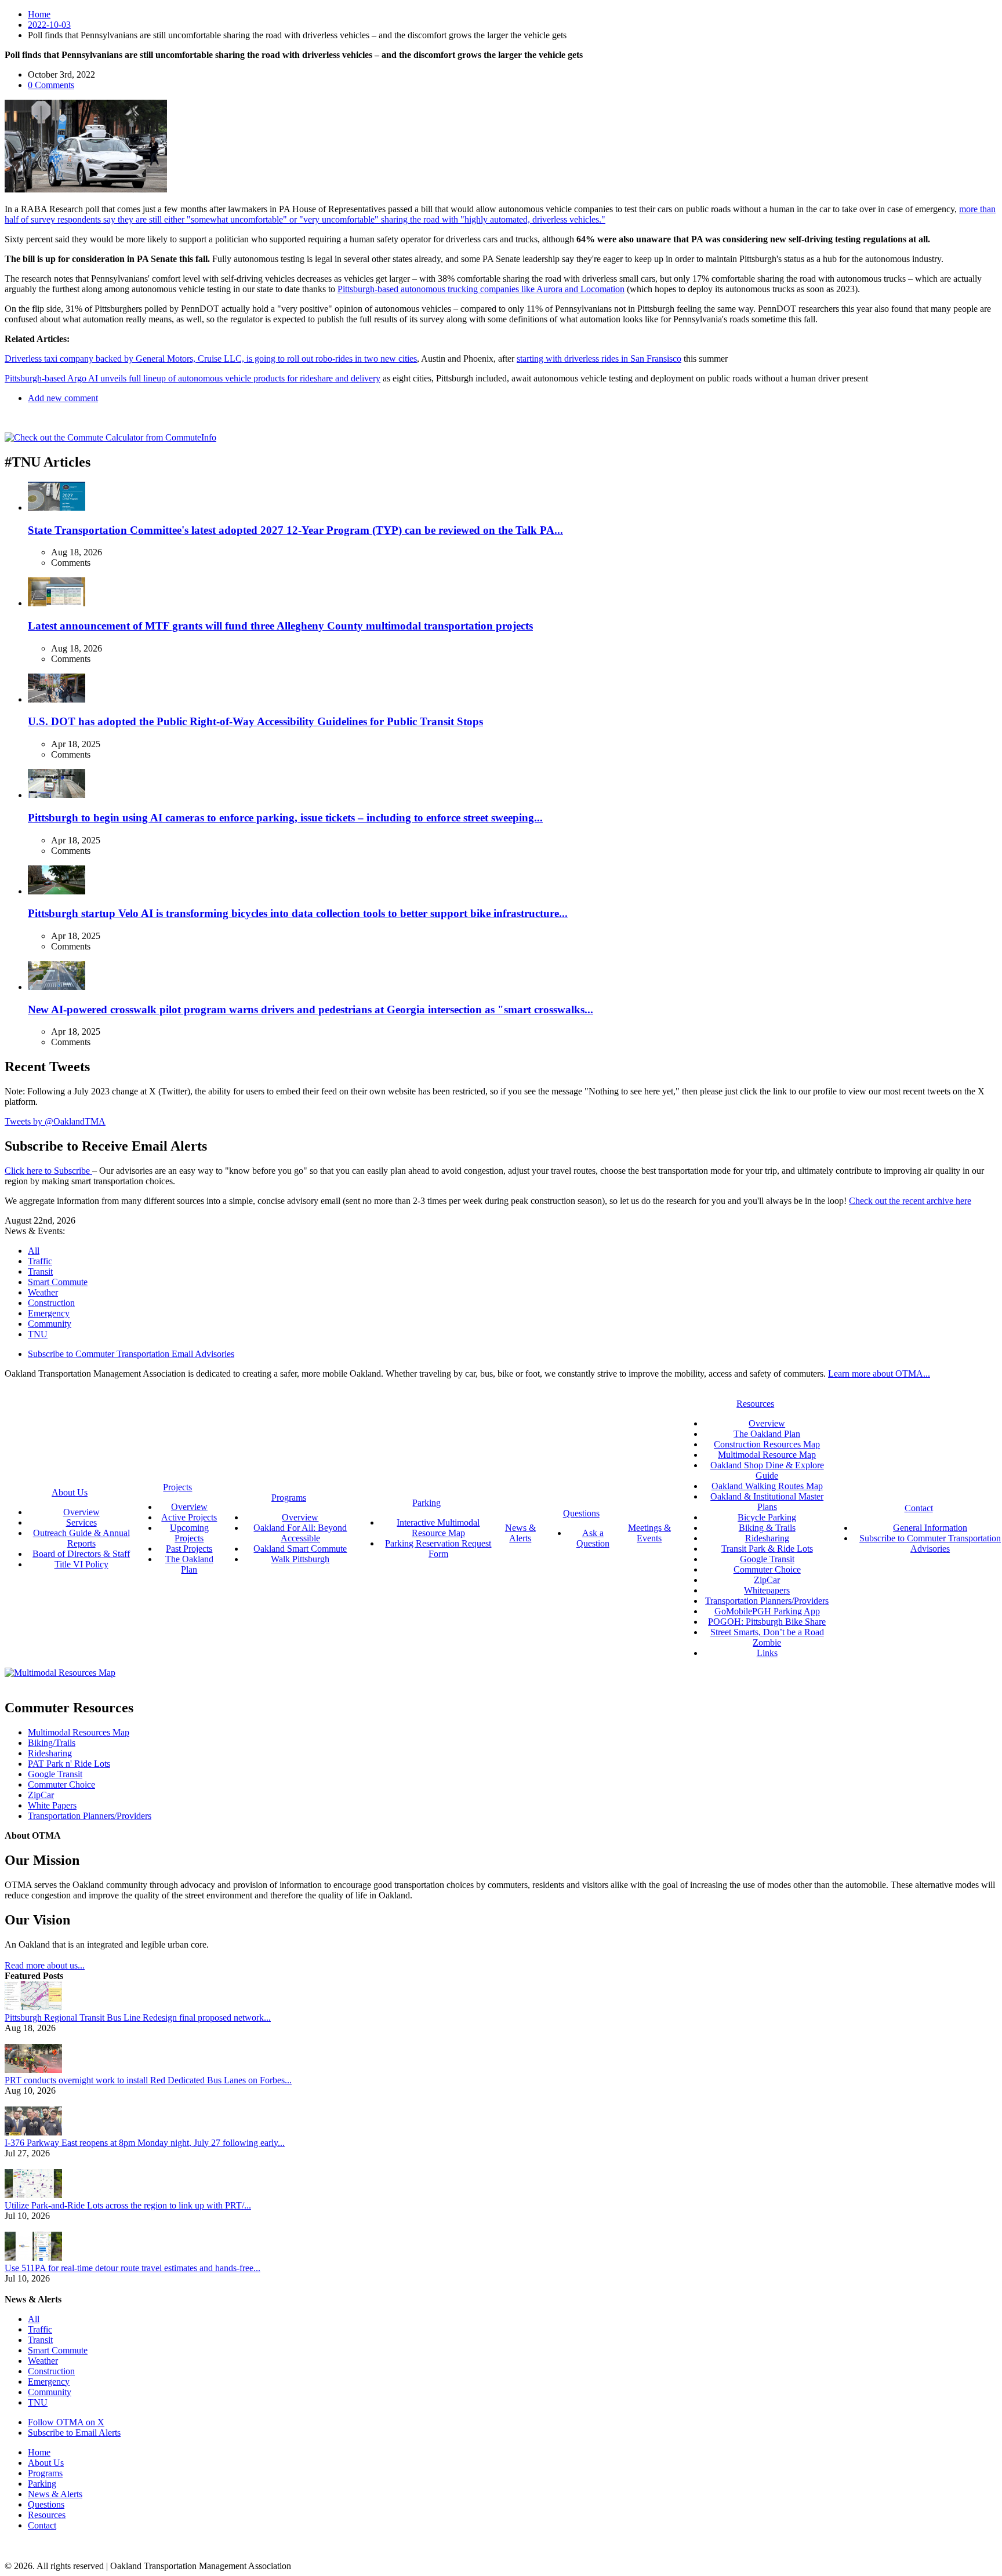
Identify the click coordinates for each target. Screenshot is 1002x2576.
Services (81, 1522)
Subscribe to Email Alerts (74, 2433)
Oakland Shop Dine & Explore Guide (767, 1470)
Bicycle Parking (767, 1517)
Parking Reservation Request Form (438, 1549)
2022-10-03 (49, 25)
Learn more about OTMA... (879, 1373)
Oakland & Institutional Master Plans (767, 1502)
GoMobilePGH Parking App (767, 1611)
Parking (42, 2484)
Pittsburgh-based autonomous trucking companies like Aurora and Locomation (481, 289)
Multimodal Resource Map (767, 1455)
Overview (81, 1512)
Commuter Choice (767, 1569)
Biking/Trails (52, 1743)
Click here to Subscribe (48, 1171)
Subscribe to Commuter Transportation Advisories (930, 1543)
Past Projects (189, 1549)
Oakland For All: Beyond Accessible (300, 1533)
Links (767, 1653)
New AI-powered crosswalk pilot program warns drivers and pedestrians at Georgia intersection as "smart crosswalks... (311, 1009)
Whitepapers (767, 1590)
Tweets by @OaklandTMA (55, 1121)
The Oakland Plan (189, 1564)
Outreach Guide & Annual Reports (81, 1538)
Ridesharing (767, 1538)
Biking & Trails (767, 1528)
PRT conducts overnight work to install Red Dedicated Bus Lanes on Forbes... (148, 2080)
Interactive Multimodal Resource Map (438, 1528)
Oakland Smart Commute (300, 1549)
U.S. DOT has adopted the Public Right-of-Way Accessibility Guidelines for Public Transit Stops (255, 721)
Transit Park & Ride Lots (767, 1549)
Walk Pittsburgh (300, 1559)
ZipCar (767, 1580)
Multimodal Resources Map (79, 1732)
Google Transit (767, 1559)
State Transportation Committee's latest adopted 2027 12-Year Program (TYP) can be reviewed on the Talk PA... (295, 530)
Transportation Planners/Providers (767, 1601)
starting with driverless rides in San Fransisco (599, 359)
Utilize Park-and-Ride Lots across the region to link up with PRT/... (128, 2205)
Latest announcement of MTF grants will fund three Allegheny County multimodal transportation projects (280, 626)
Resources (47, 2515)
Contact (42, 2525)
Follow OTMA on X (66, 2422)
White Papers (52, 1805)
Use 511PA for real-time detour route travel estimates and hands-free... (132, 2268)
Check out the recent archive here (910, 1201)
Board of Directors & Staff (81, 1554)
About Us (46, 2463)
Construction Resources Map (767, 1444)
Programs (45, 2473)
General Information (930, 1528)
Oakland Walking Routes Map (767, 1486)
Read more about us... (45, 1965)
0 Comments (51, 85)
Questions (46, 2504)
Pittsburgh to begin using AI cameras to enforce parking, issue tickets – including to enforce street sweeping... (285, 818)
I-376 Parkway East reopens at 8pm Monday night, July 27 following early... (145, 2143)
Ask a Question (593, 1538)
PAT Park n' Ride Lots (69, 1764)
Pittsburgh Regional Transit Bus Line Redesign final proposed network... (138, 2017)
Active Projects (189, 1517)
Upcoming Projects (189, 1533)
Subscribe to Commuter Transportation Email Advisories (131, 1354)
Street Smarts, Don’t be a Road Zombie (767, 1637)
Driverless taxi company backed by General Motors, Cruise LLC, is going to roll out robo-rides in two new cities (211, 359)
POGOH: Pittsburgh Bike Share (767, 1622)
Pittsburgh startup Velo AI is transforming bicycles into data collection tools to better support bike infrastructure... (298, 913)
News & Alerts (55, 2494)
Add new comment (63, 398)
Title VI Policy (81, 1564)
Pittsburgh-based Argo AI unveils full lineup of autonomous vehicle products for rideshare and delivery (193, 378)
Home (39, 14)
